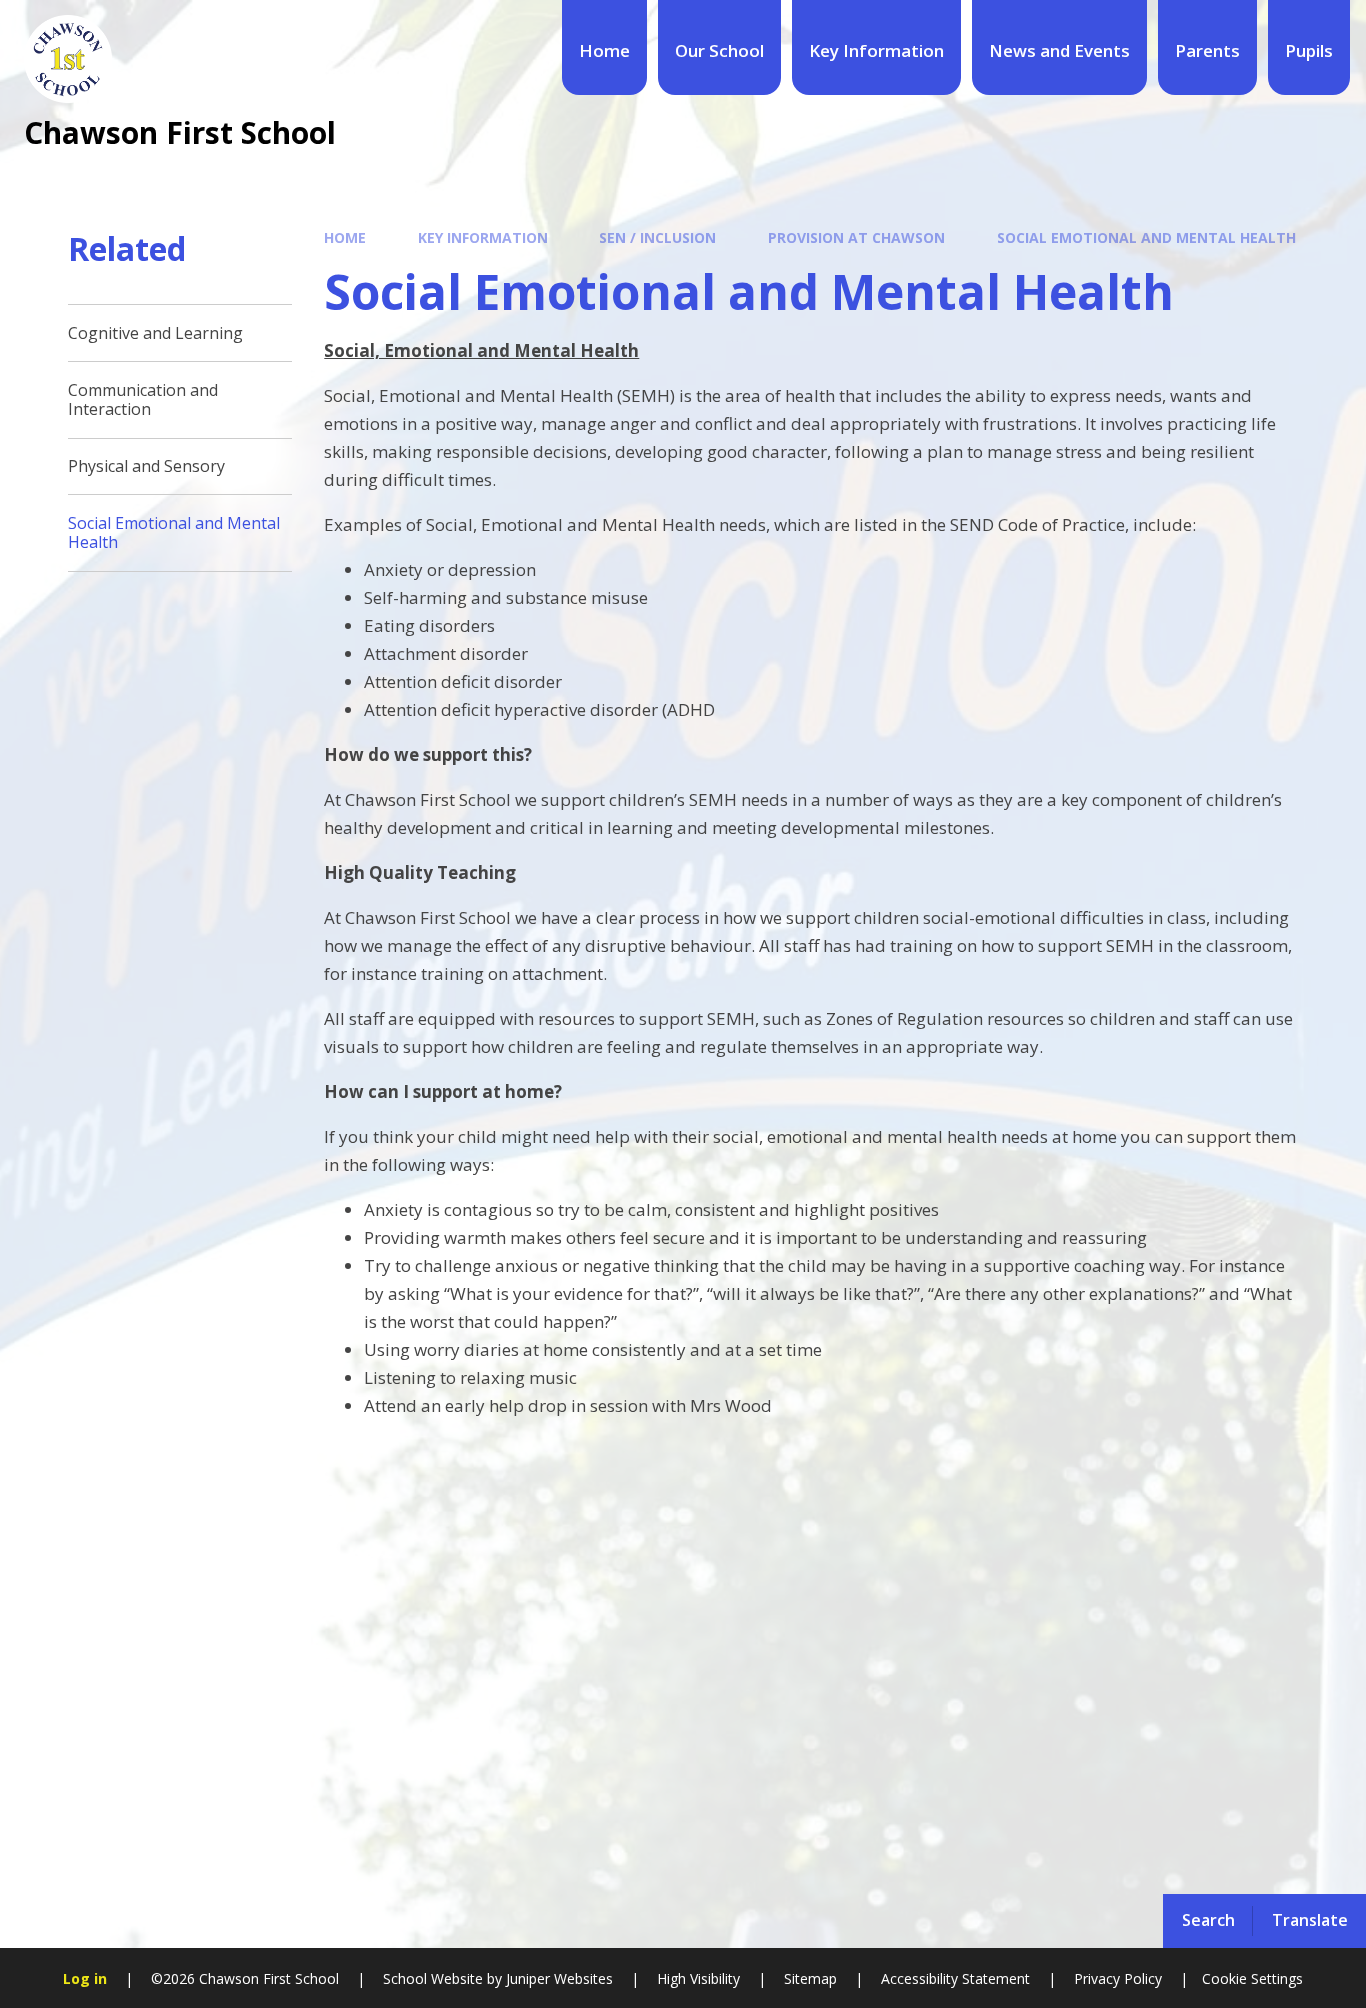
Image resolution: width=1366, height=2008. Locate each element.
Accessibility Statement (955, 1978)
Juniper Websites (557, 1978)
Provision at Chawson (856, 237)
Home (345, 237)
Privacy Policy (1118, 1978)
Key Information (483, 237)
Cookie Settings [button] (1252, 1978)
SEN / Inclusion (657, 237)
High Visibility (698, 1978)
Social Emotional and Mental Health (1146, 237)
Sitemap (810, 1978)
